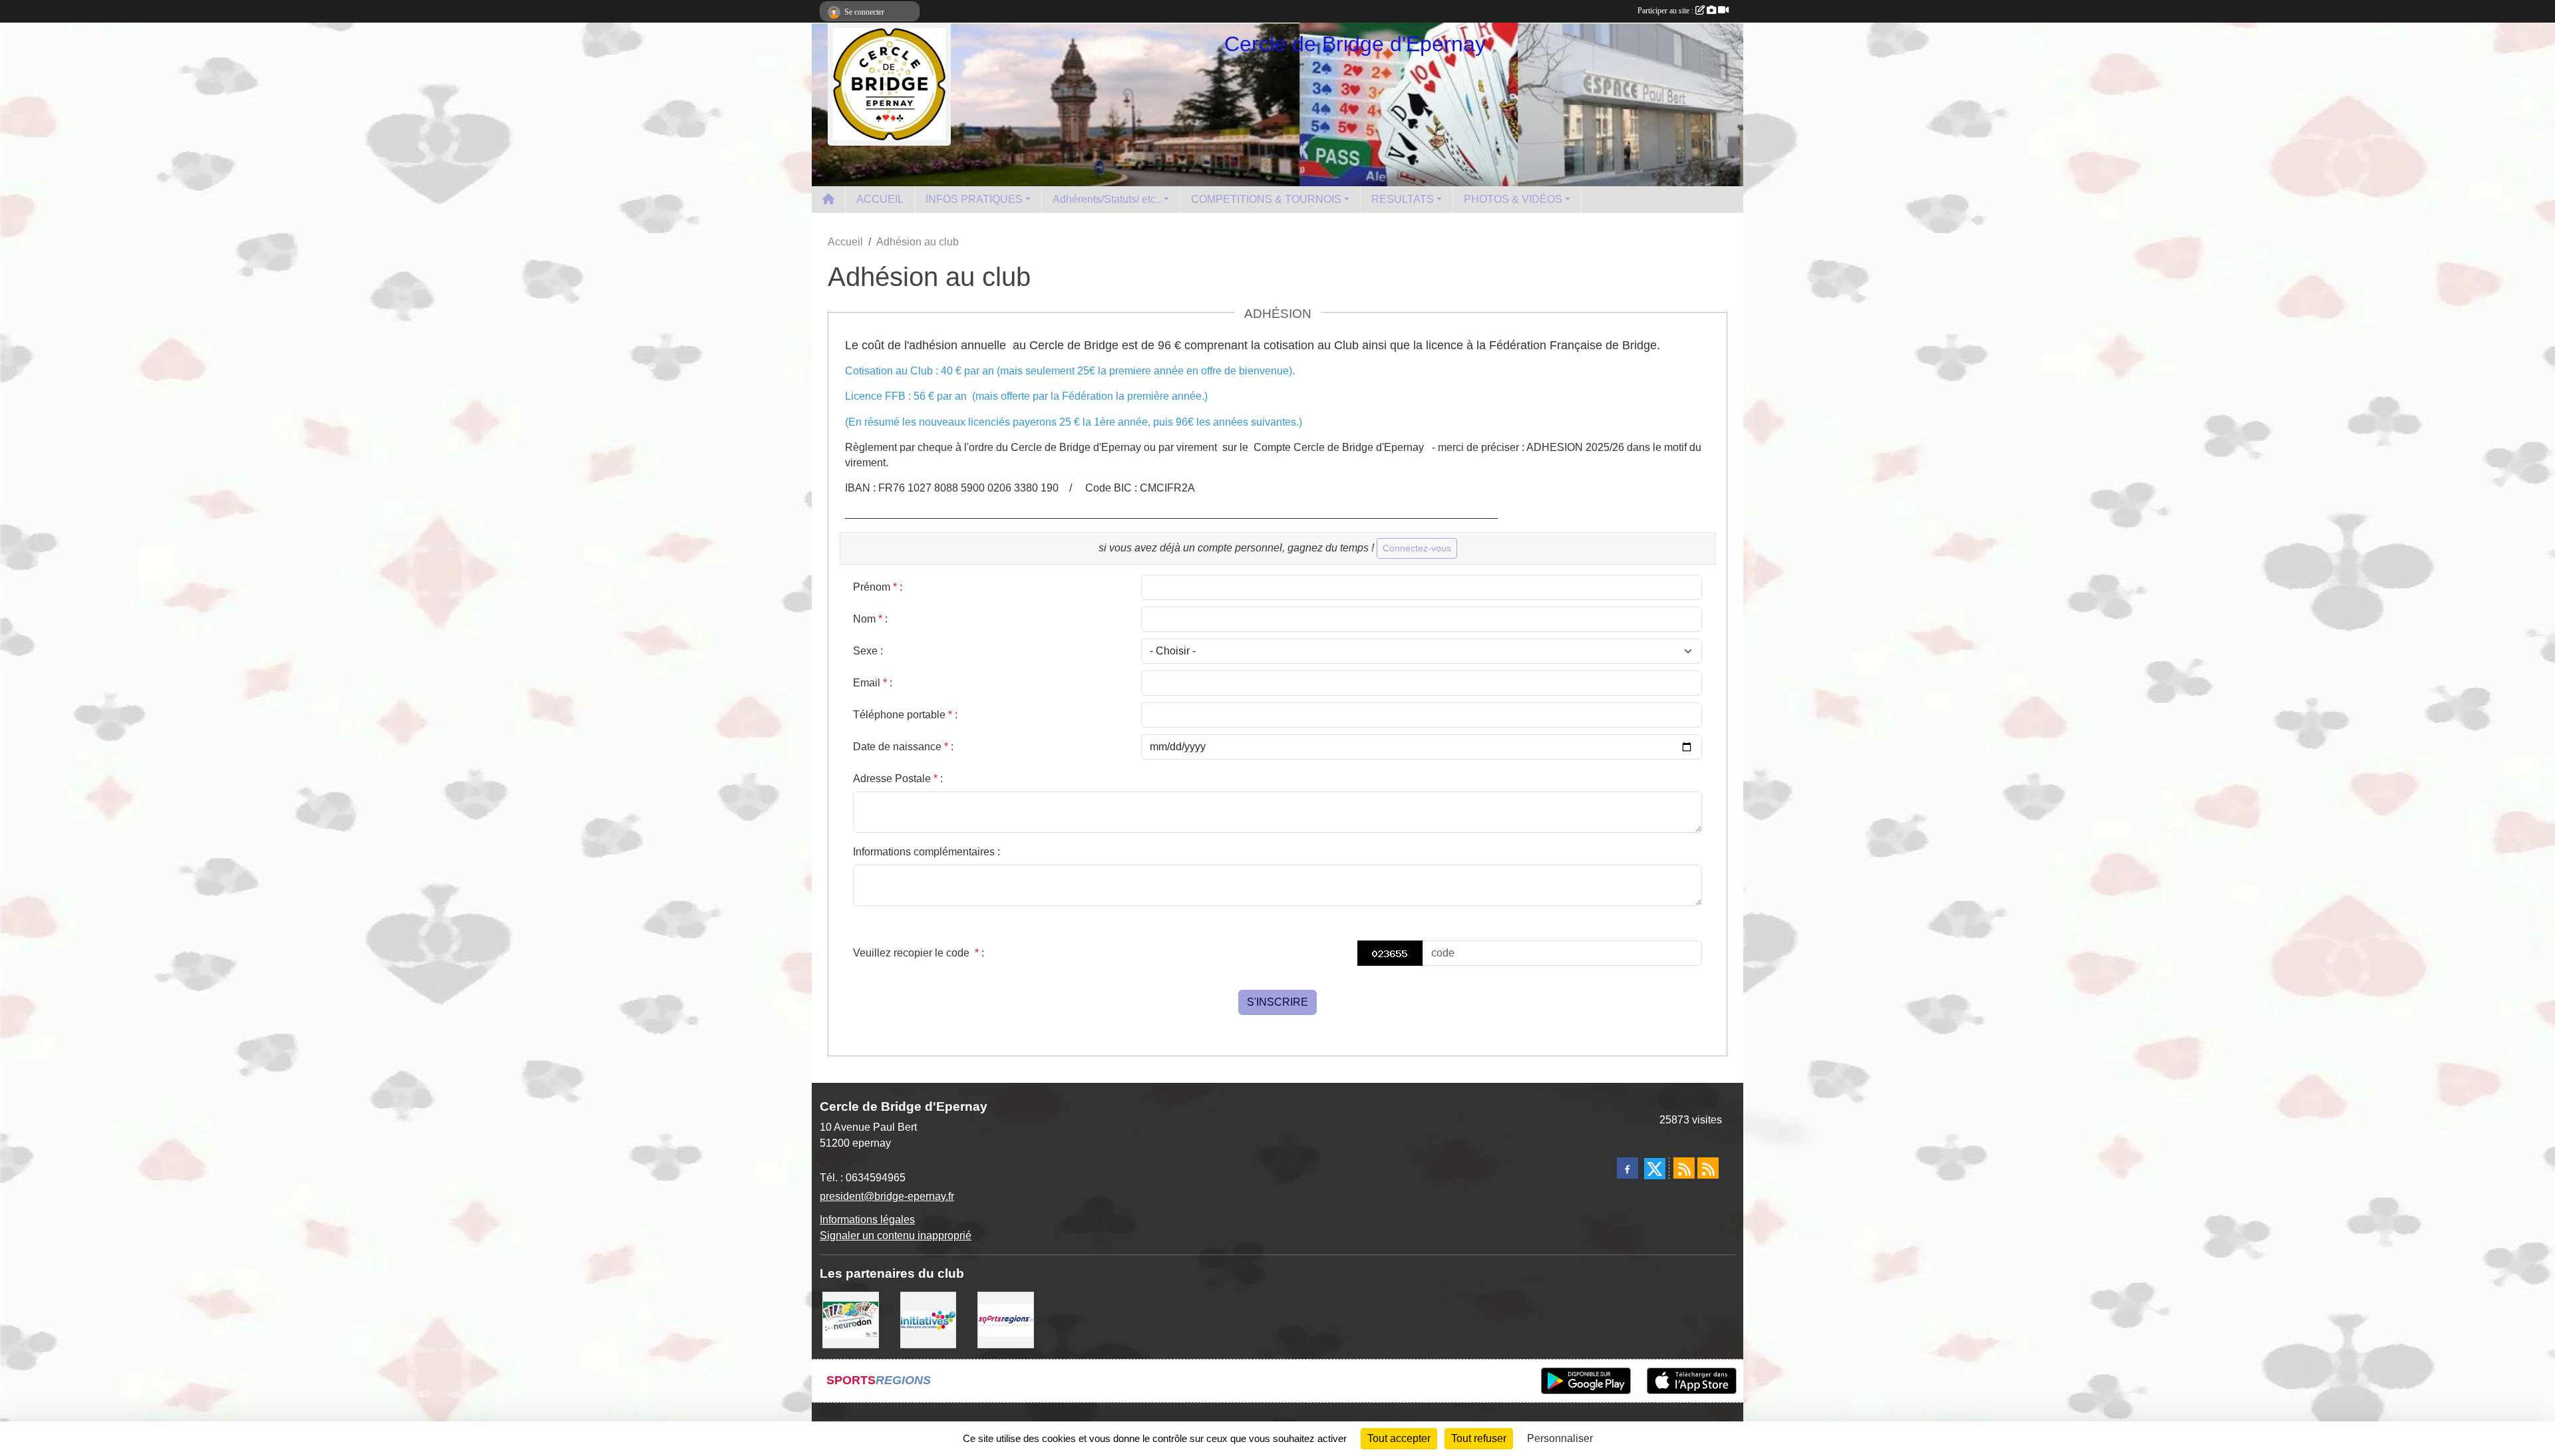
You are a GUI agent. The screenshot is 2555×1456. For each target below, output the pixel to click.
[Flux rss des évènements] (1708, 1168)
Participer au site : (1666, 11)
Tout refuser (1479, 1438)
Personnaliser (1560, 1438)
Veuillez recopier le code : (919, 953)
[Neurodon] (851, 1319)
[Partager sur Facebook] (1627, 1168)
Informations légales (867, 1220)
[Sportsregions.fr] (1006, 1319)
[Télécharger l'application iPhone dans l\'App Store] (1692, 1381)
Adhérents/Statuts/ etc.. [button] (1107, 199)
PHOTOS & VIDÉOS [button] (1513, 199)
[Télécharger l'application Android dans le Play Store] (1586, 1381)
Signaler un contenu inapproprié (896, 1236)
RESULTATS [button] (1403, 199)
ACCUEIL (880, 199)
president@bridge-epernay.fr (887, 1196)
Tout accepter (1399, 1438)
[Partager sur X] (1655, 1169)
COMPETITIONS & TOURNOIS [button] (1266, 199)
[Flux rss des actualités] (1684, 1168)
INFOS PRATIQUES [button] (974, 199)
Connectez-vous (1417, 548)
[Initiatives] (929, 1319)
